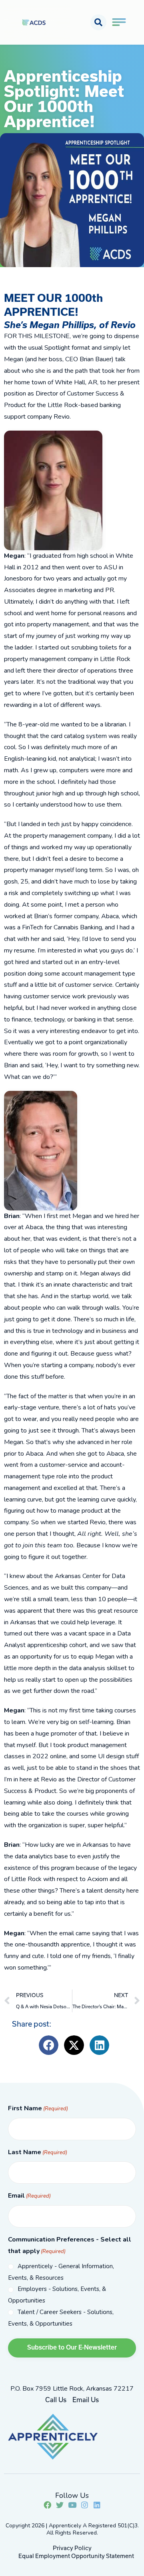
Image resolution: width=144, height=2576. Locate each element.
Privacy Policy (72, 2548)
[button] (98, 22)
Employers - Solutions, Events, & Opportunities (57, 2295)
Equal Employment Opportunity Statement (76, 2556)
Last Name (38, 2152)
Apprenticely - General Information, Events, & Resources (61, 2272)
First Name (38, 2108)
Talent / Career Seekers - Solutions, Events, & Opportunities (61, 2318)
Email (29, 2196)
